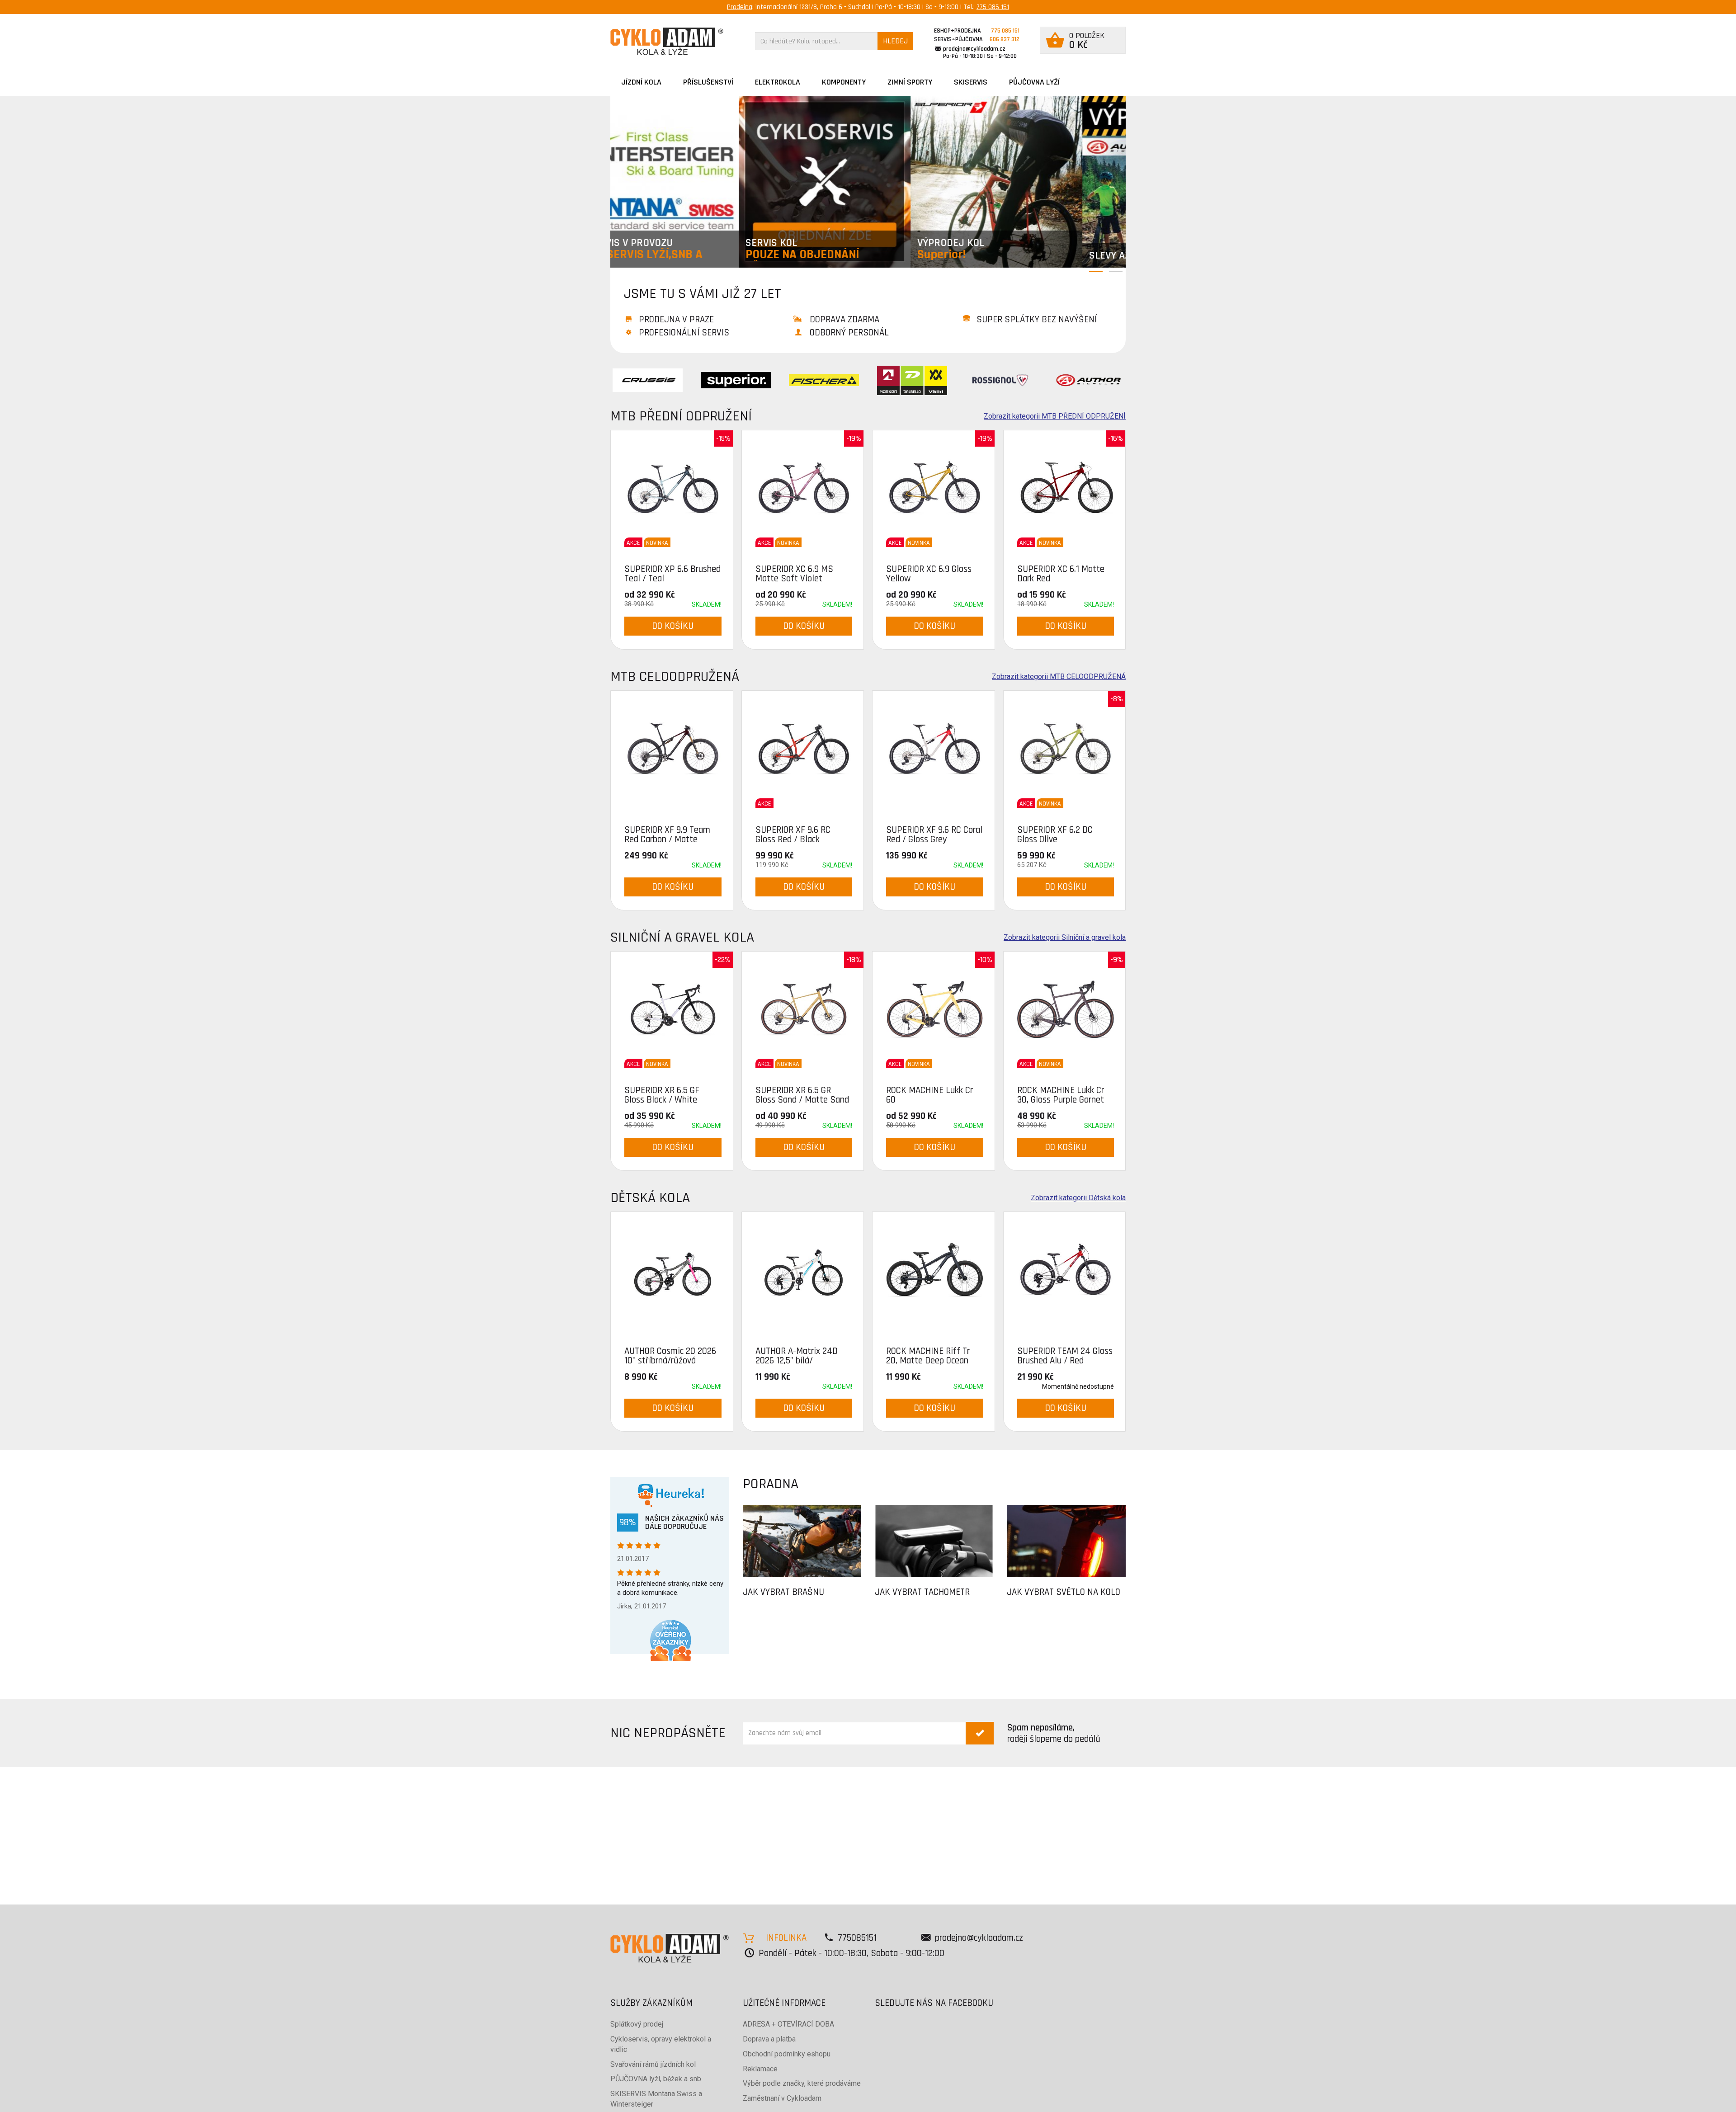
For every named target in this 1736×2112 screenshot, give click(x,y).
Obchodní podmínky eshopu (787, 2054)
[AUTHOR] (1088, 380)
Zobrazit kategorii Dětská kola (1078, 1198)
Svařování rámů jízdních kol (653, 2064)
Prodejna (740, 7)
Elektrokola (778, 82)
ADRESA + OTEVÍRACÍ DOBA (788, 2024)
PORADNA (771, 1484)
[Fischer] (824, 380)
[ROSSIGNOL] (1000, 380)
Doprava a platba (769, 2039)
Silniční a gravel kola (682, 937)
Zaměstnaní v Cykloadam (782, 2098)
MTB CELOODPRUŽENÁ (675, 676)
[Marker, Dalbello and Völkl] (912, 380)
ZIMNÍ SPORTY (910, 82)
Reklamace (760, 2069)
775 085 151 (993, 7)
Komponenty (844, 82)
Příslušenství (708, 82)
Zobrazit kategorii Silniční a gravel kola (1065, 938)
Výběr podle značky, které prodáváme (802, 2083)
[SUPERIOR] (736, 380)
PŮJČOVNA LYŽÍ (1034, 82)
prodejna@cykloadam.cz (974, 49)
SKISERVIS (971, 82)
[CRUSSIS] (648, 380)
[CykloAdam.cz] (667, 41)
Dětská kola (650, 1198)
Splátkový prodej (637, 2024)
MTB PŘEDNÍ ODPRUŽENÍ (681, 416)
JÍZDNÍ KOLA (641, 82)
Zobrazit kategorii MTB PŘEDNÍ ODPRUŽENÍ (1055, 416)
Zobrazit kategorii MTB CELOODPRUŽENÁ (1059, 677)
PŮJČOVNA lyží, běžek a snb (656, 2079)
